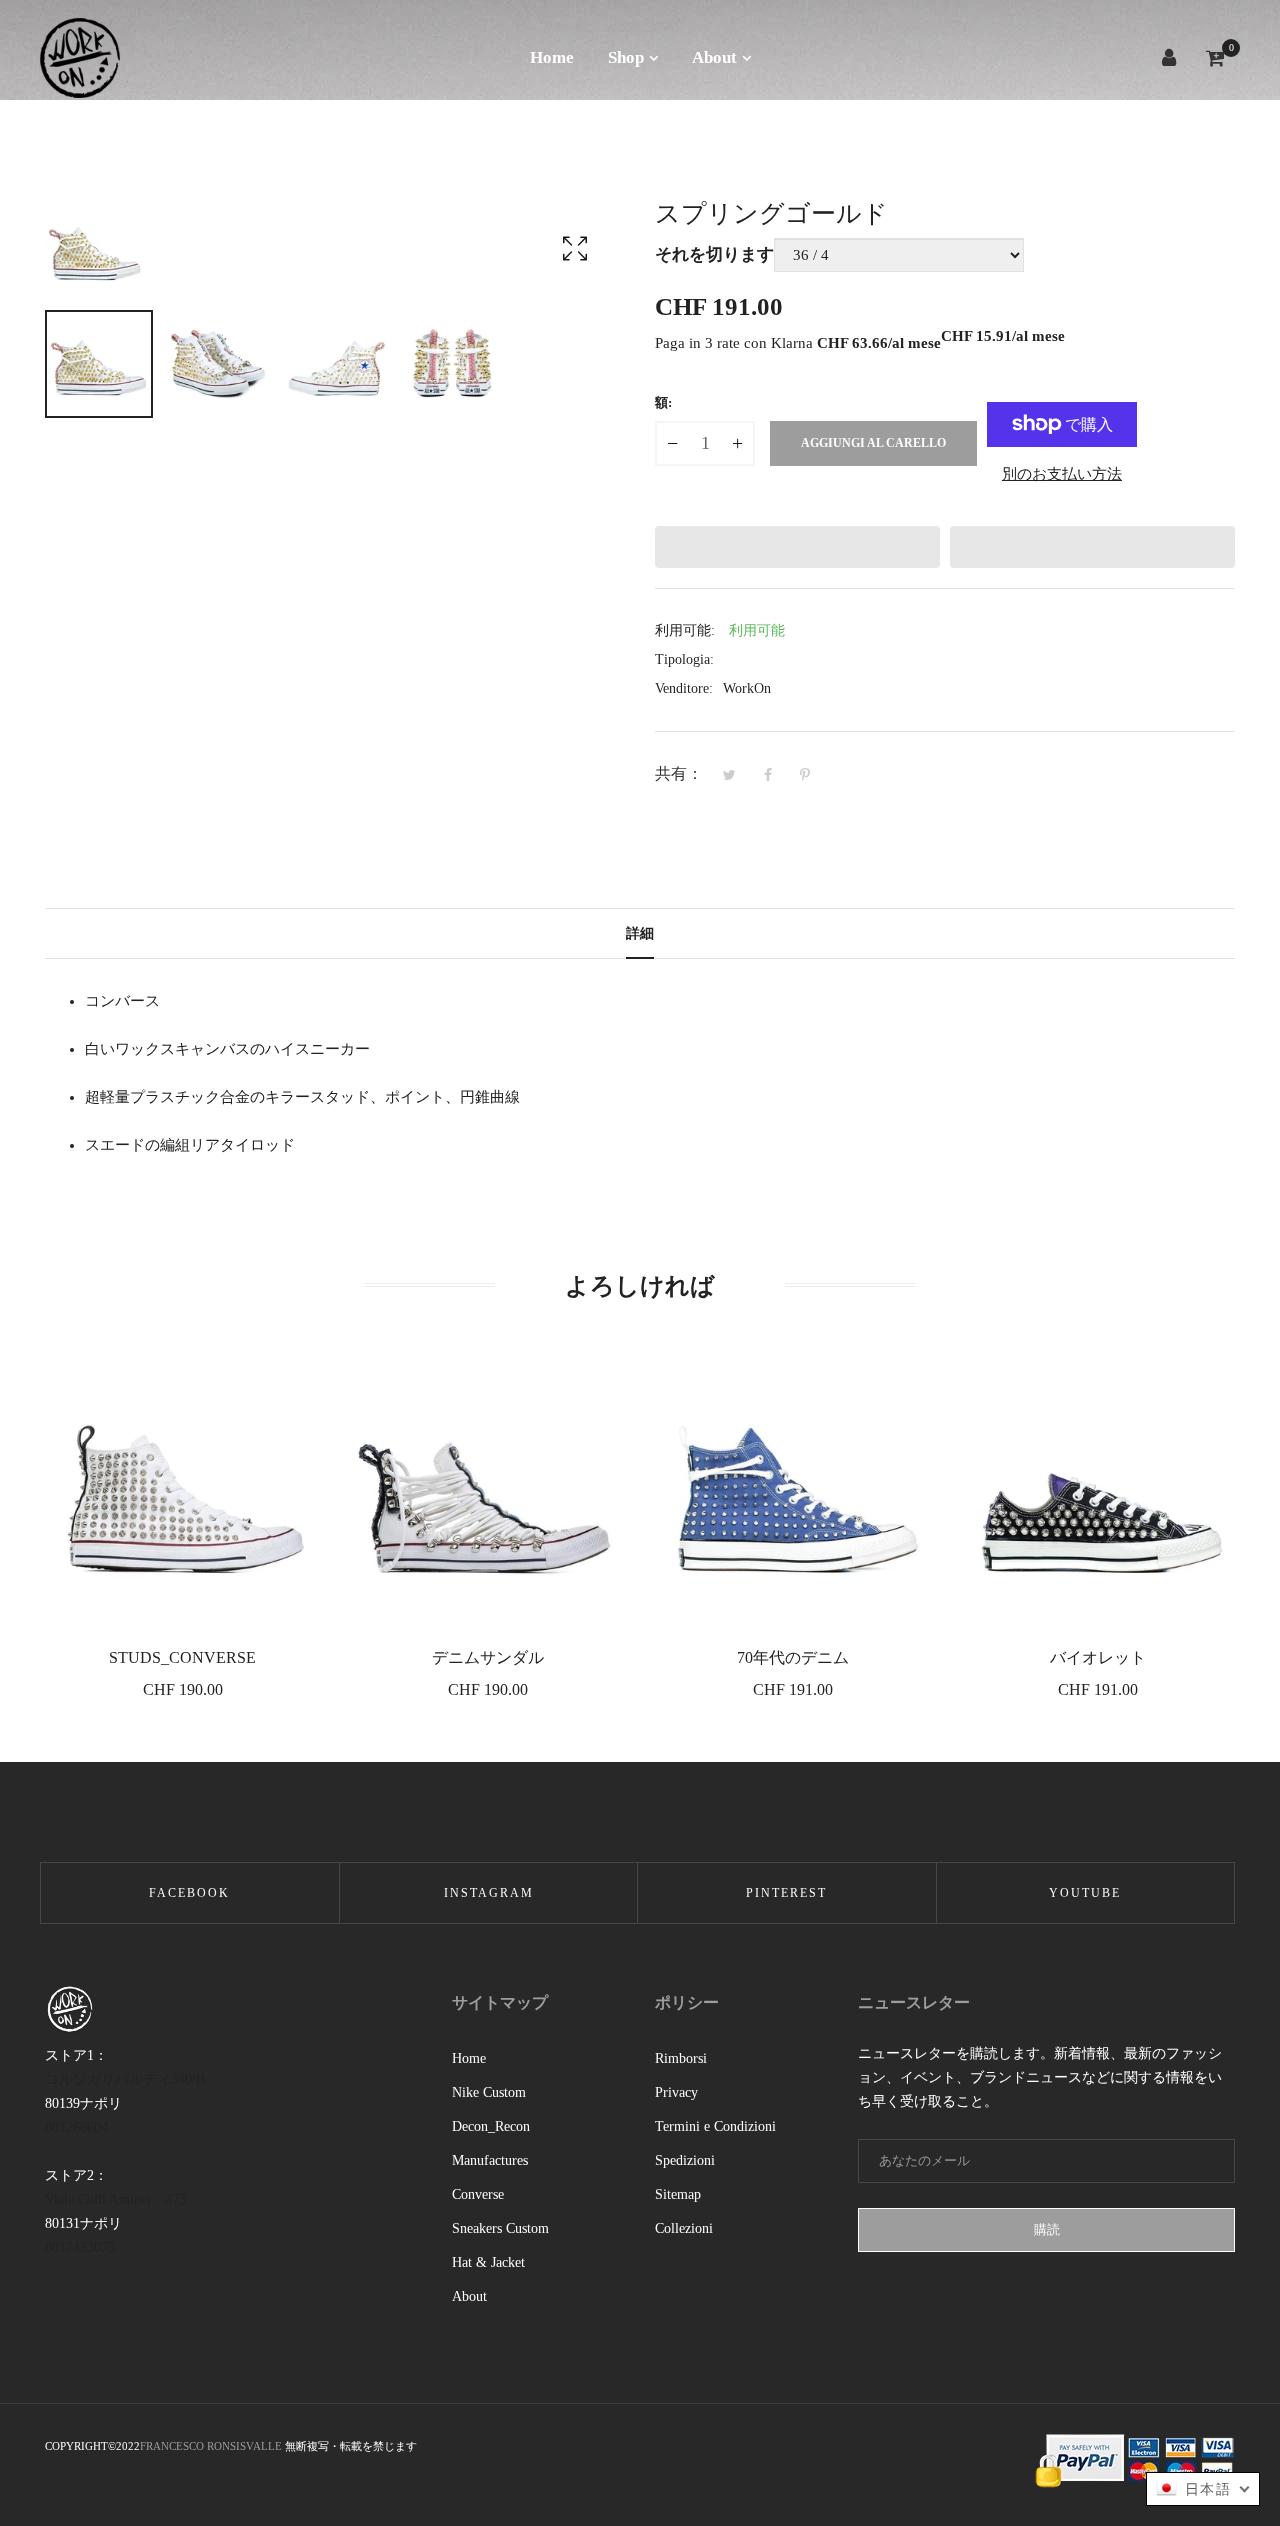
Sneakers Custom (500, 2228)
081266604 (76, 2127)
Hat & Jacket (488, 2262)
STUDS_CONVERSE (182, 1657)
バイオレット (1098, 1657)
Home (469, 2058)
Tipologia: (684, 659)
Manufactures (490, 2160)
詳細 (640, 933)
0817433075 (80, 2247)
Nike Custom (489, 2092)
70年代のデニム (793, 1657)
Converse (478, 2194)
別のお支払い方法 (1062, 474)
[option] (99, 364)
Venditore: (684, 688)
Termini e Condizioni (715, 2126)
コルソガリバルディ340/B (125, 2079)
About (469, 2296)
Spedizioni (685, 2160)
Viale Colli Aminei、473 (115, 2199)
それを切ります (714, 254)
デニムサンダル (488, 1657)
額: (663, 402)
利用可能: (685, 630)
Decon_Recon (491, 2126)
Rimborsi (681, 2058)
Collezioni (684, 2228)
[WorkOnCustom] (80, 57)
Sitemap (678, 2194)
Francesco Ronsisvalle (212, 2446)
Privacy (676, 2092)
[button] (797, 547)
